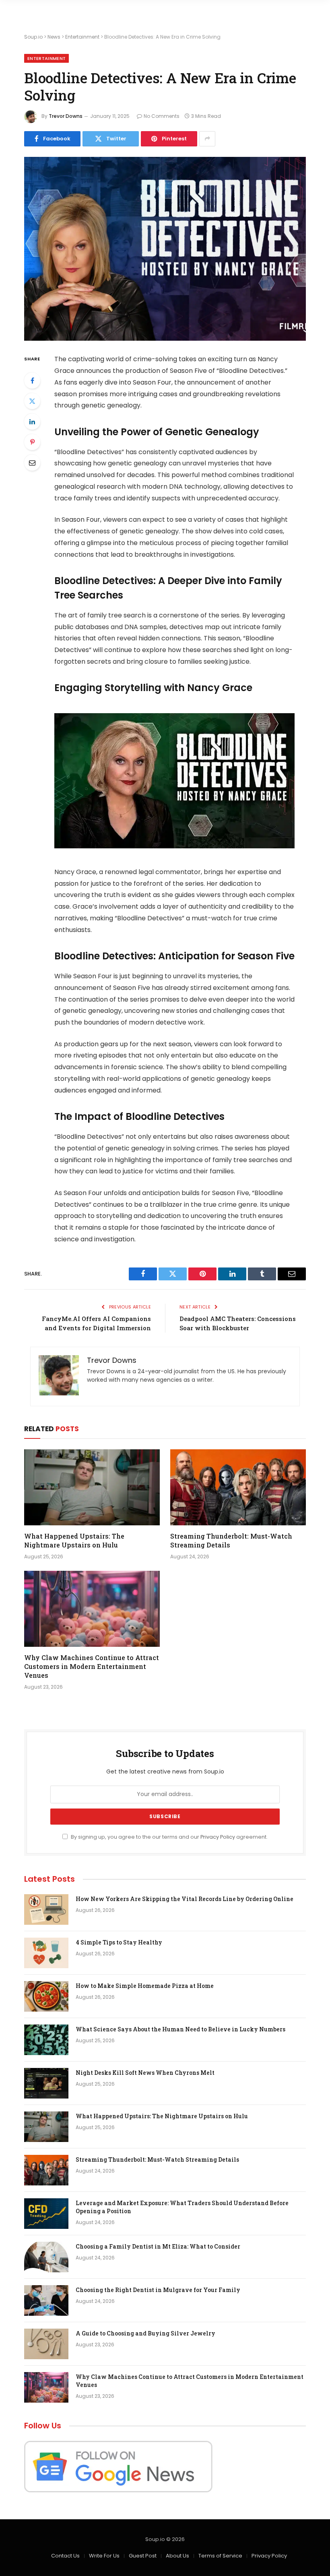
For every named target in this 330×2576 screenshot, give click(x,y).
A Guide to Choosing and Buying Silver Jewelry (145, 2333)
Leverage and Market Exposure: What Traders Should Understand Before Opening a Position (182, 2207)
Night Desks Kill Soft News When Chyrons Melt (145, 2073)
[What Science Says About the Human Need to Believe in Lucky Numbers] (46, 2040)
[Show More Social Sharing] (207, 139)
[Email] (32, 463)
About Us (177, 2556)
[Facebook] (32, 381)
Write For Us (104, 2556)
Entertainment (82, 37)
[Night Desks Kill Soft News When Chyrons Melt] (46, 2083)
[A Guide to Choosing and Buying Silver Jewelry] (46, 2344)
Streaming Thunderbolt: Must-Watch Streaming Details (231, 1540)
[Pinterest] (32, 442)
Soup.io (33, 37)
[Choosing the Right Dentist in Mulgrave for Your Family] (46, 2300)
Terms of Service (220, 2556)
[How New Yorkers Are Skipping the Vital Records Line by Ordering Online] (46, 1909)
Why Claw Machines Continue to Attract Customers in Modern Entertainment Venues (92, 1666)
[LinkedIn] (32, 422)
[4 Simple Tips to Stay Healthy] (46, 1953)
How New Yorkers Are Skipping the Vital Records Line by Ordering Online (185, 1899)
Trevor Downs (66, 116)
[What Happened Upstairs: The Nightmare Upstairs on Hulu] (92, 1488)
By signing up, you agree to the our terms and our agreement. (169, 1837)
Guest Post (143, 2556)
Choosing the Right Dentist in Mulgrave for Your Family (158, 2290)
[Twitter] (32, 401)
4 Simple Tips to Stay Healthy (119, 1942)
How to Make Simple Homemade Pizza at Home (145, 1986)
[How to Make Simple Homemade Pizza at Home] (46, 1996)
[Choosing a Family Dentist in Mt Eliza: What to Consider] (46, 2257)
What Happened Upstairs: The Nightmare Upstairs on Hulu (74, 1540)
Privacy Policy (218, 1837)
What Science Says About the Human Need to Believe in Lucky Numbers (180, 2029)
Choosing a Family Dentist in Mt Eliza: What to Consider (158, 2246)
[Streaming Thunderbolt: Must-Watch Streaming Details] (238, 1488)
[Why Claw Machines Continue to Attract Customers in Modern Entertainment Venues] (92, 1609)
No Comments (162, 116)
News (54, 37)
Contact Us (65, 2556)
